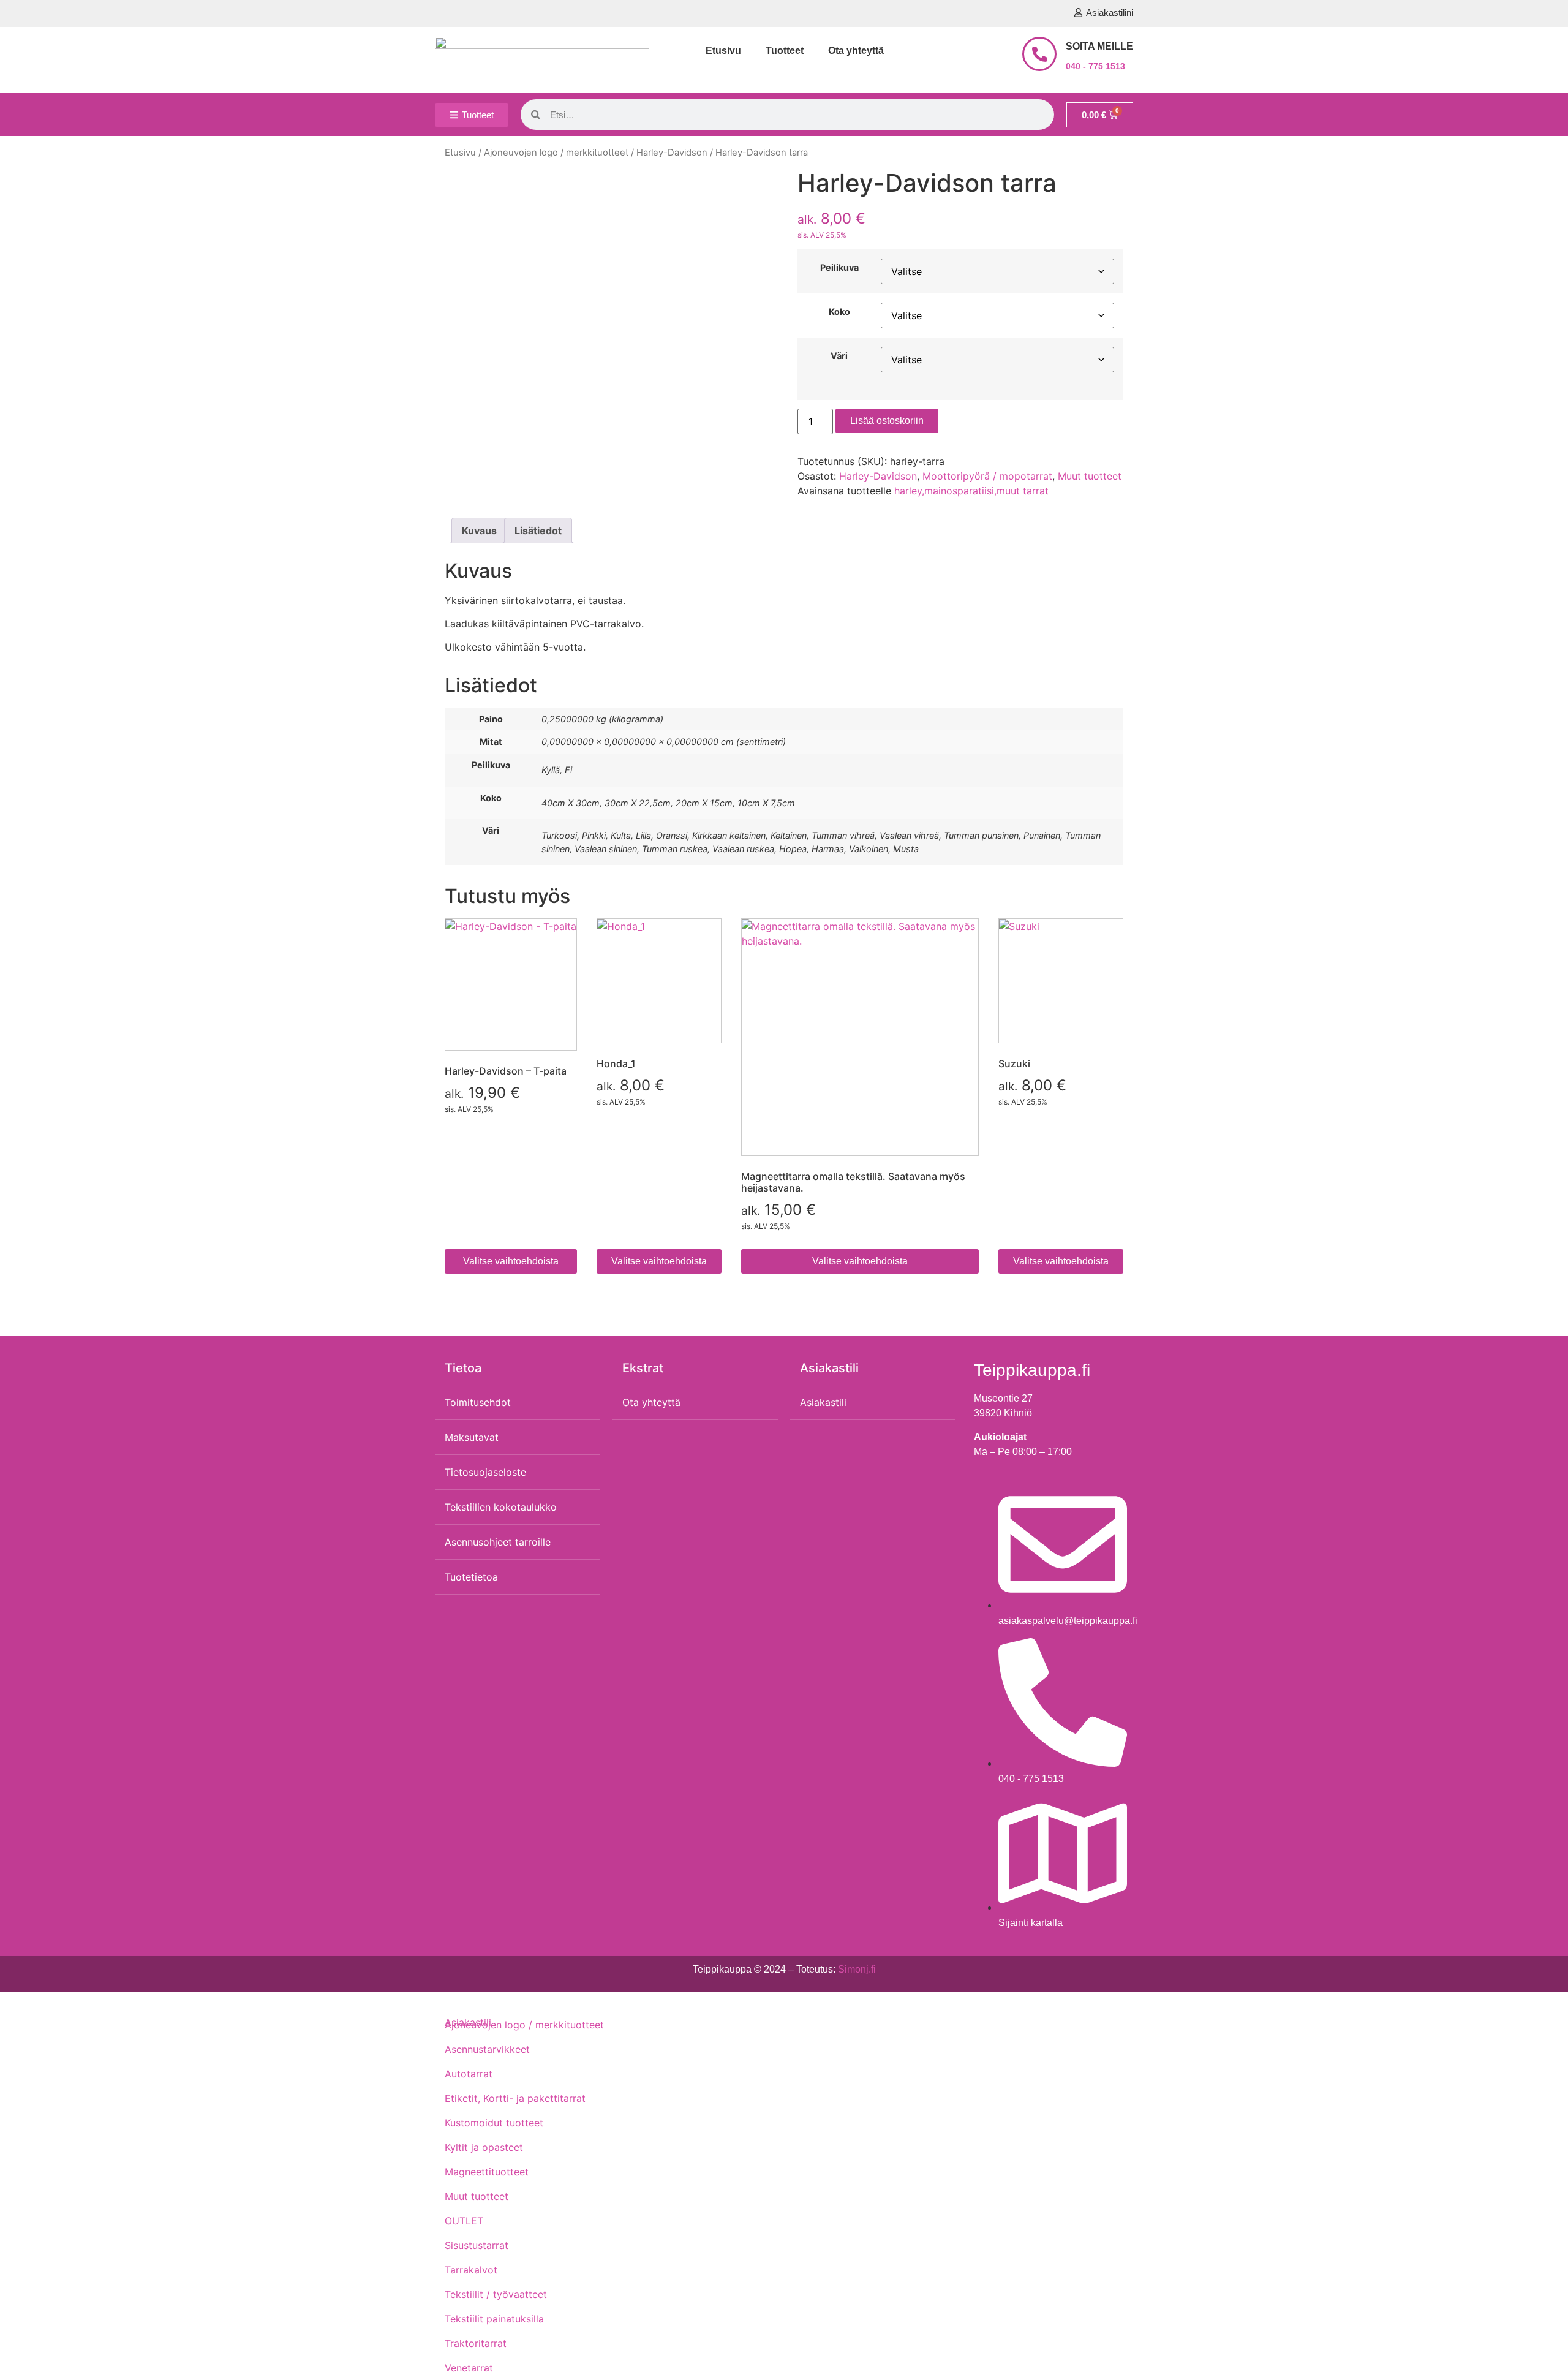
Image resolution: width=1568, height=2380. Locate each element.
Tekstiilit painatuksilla (494, 2319)
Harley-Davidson (672, 153)
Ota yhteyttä (856, 51)
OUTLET (464, 2221)
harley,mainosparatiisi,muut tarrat (971, 491)
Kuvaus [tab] (479, 531)
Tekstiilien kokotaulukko (501, 1507)
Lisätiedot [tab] (538, 531)
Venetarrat (469, 2368)
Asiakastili (823, 1402)
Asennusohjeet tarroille (498, 1542)
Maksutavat (472, 1437)
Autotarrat (469, 2074)
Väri (839, 356)
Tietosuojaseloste (485, 1472)
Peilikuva (839, 268)
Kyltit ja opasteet (484, 2147)
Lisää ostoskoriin (887, 421)
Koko (839, 312)
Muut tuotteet (1090, 476)
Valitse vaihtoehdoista (511, 1261)
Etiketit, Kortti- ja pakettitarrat (515, 2098)
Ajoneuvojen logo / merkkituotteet (556, 153)
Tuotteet (785, 51)
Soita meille (1099, 46)
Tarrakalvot (471, 2270)
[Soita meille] (1039, 54)
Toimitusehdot (478, 1402)
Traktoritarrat (476, 2343)
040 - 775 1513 (1095, 66)
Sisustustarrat (477, 2245)
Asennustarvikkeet (487, 2049)
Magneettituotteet (487, 2172)
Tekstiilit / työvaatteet (496, 2294)
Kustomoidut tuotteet (494, 2123)
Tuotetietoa (471, 1577)
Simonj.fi (857, 1969)
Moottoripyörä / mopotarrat (987, 476)
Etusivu (723, 51)
